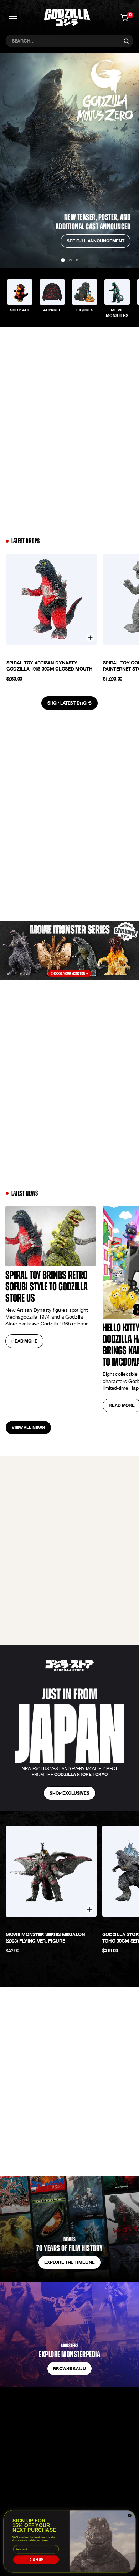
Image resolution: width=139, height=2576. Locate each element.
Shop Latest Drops (69, 703)
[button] (70, 260)
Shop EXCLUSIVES (69, 1793)
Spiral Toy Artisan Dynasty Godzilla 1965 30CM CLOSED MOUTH (50, 666)
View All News (28, 1427)
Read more (24, 1341)
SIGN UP (36, 2560)
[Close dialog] (130, 2516)
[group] (20, 298)
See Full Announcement (96, 241)
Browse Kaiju (69, 2368)
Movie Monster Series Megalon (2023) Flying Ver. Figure (45, 1938)
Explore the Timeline (69, 2262)
